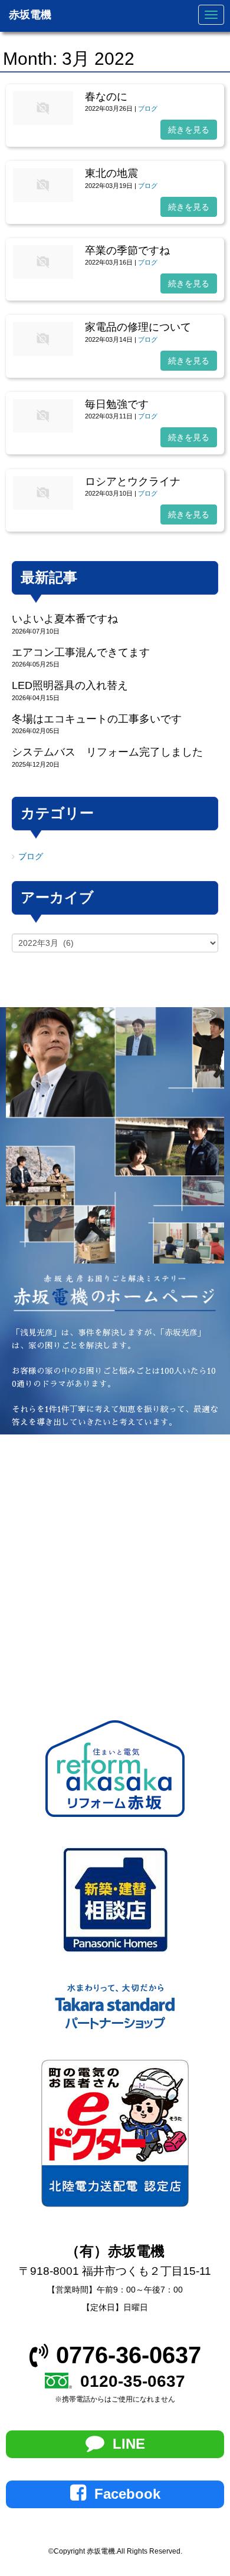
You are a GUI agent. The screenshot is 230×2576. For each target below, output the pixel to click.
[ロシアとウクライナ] (43, 507)
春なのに (106, 97)
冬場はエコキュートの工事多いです (97, 719)
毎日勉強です (117, 404)
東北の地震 (111, 173)
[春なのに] (43, 122)
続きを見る (189, 130)
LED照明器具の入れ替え (70, 685)
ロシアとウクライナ (133, 481)
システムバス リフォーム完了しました (107, 752)
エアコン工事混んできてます (81, 652)
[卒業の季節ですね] (43, 276)
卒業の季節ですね (127, 250)
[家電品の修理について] (43, 353)
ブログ (148, 108)
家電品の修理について (138, 327)
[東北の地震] (43, 199)
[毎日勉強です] (43, 430)
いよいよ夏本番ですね (65, 619)
